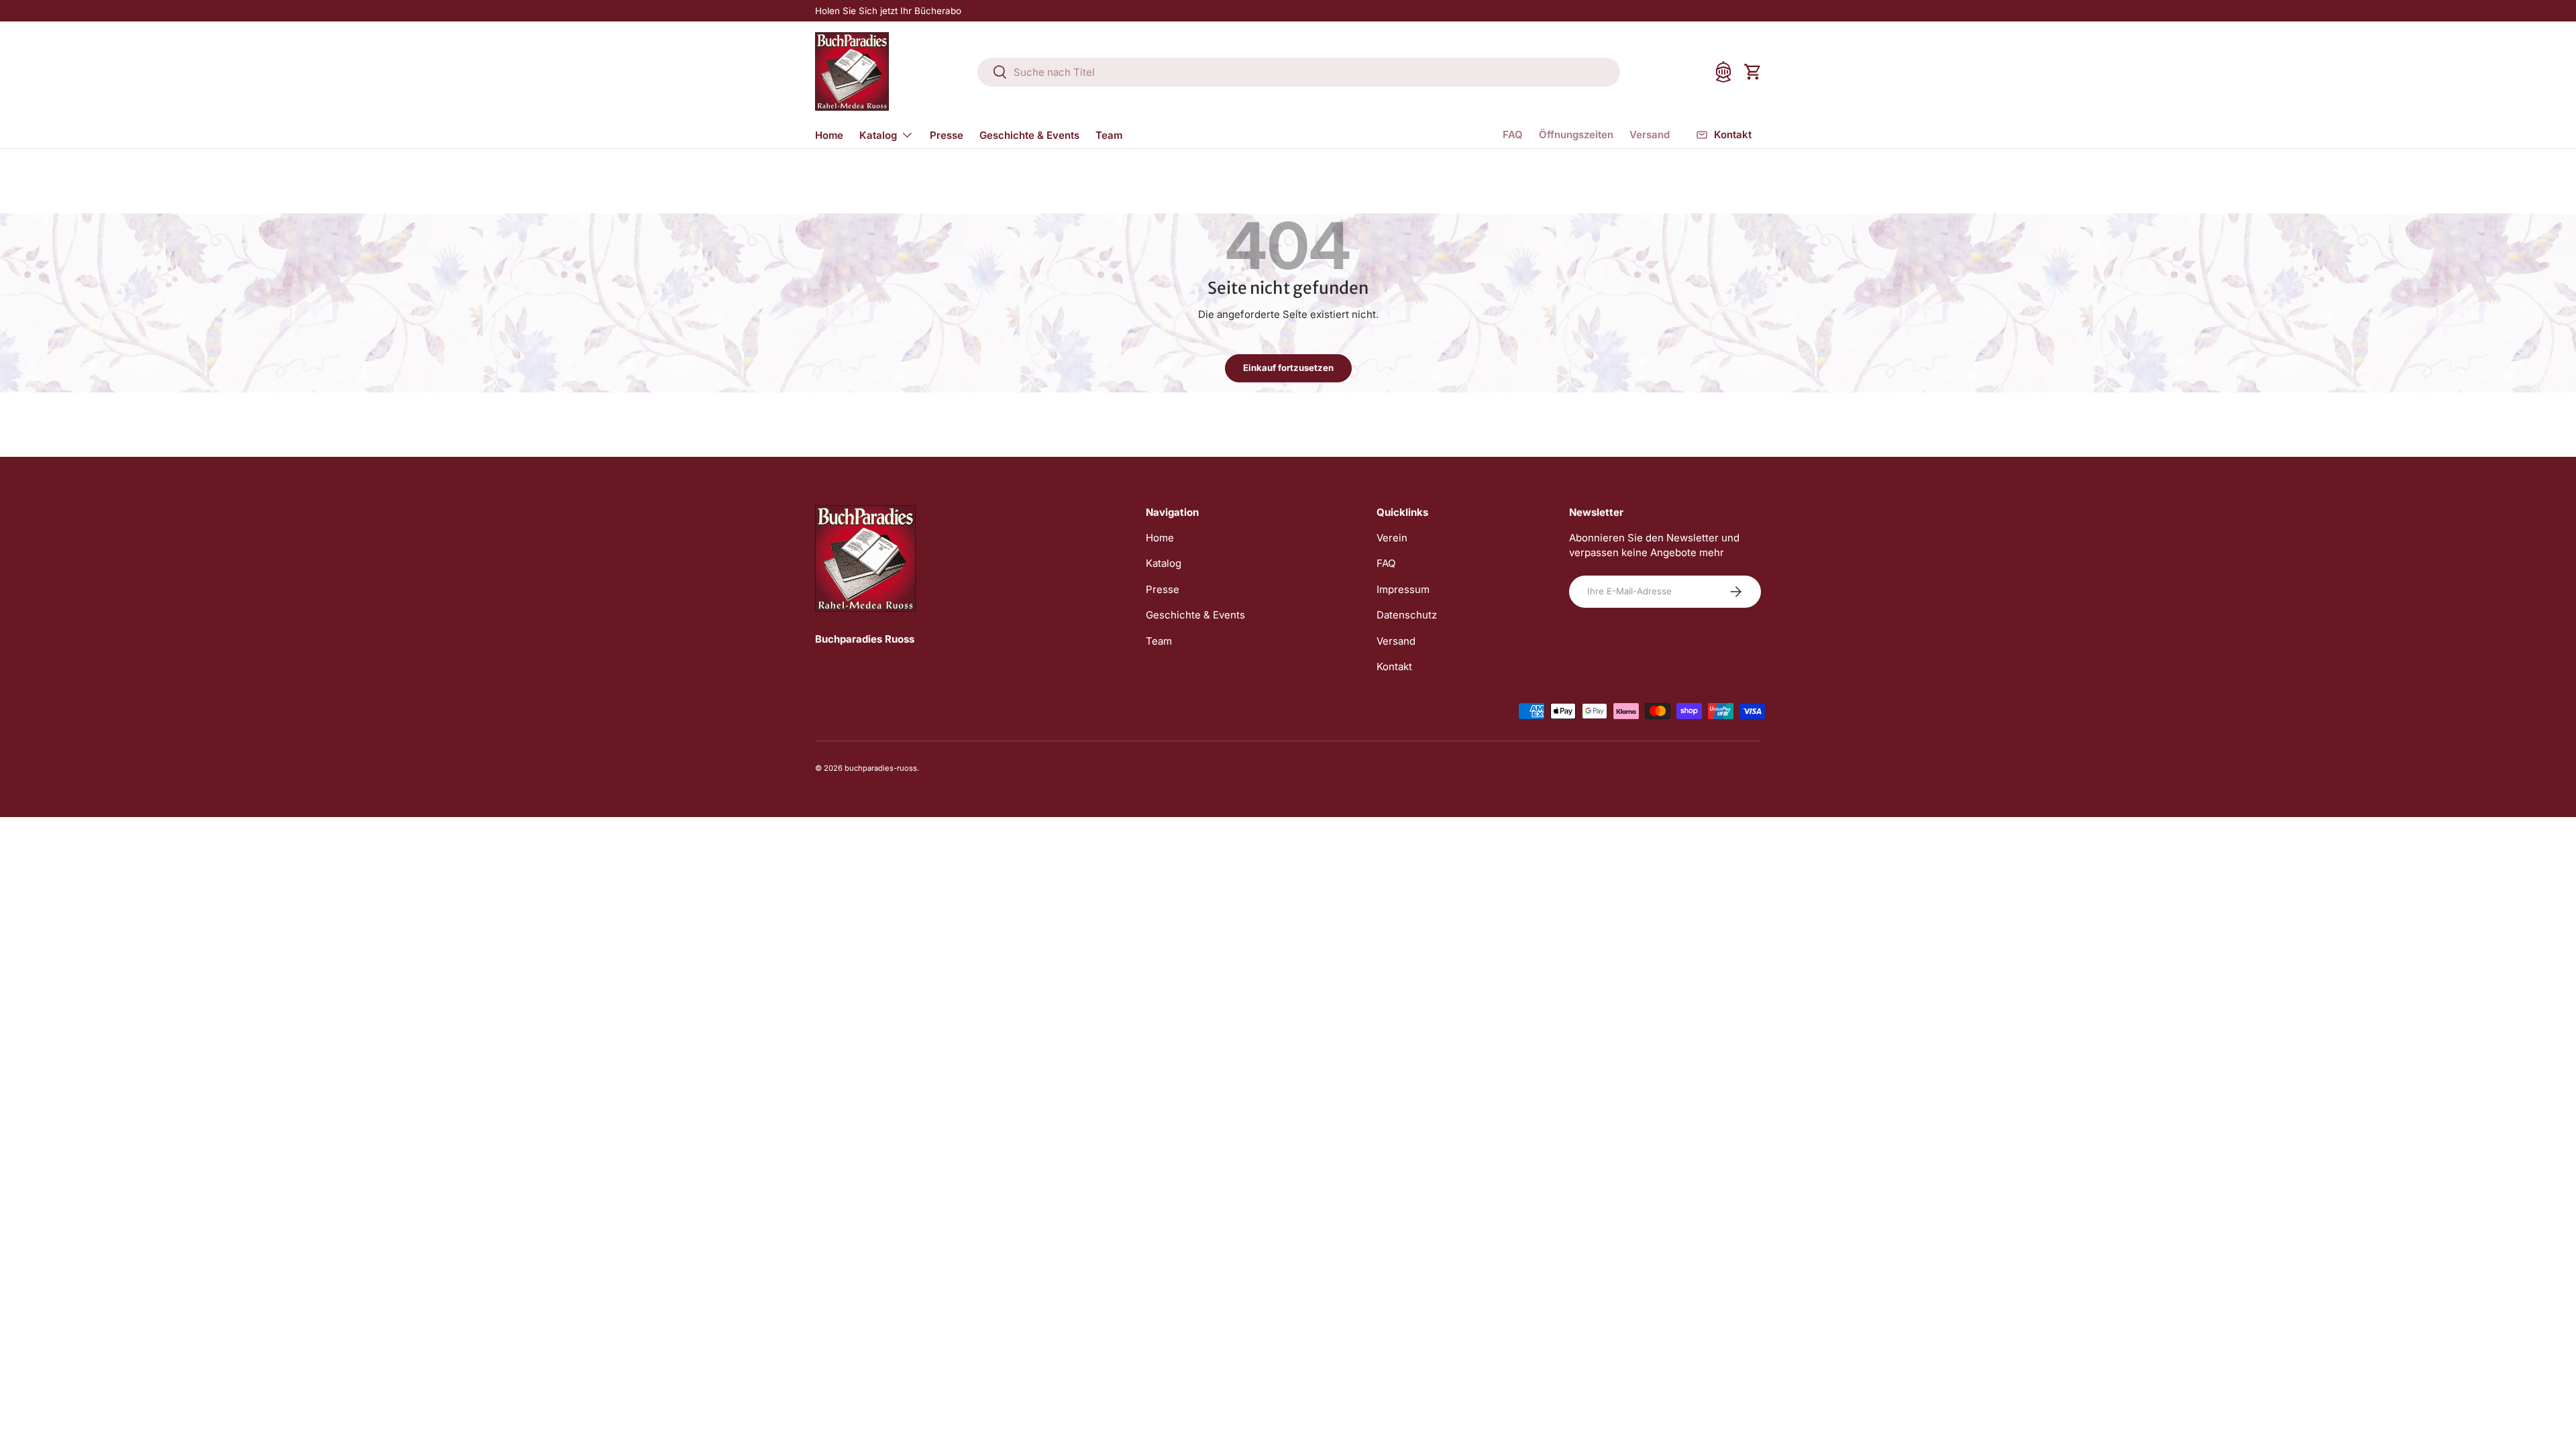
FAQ (1513, 135)
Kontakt (1394, 666)
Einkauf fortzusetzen (1288, 368)
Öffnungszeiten (1576, 135)
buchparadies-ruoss (881, 768)
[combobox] (1299, 72)
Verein (1392, 538)
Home (829, 135)
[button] (1753, 72)
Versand (1650, 135)
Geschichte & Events (1029, 135)
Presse (947, 135)
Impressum (1403, 589)
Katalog (878, 135)
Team (1109, 135)
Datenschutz (1407, 615)
